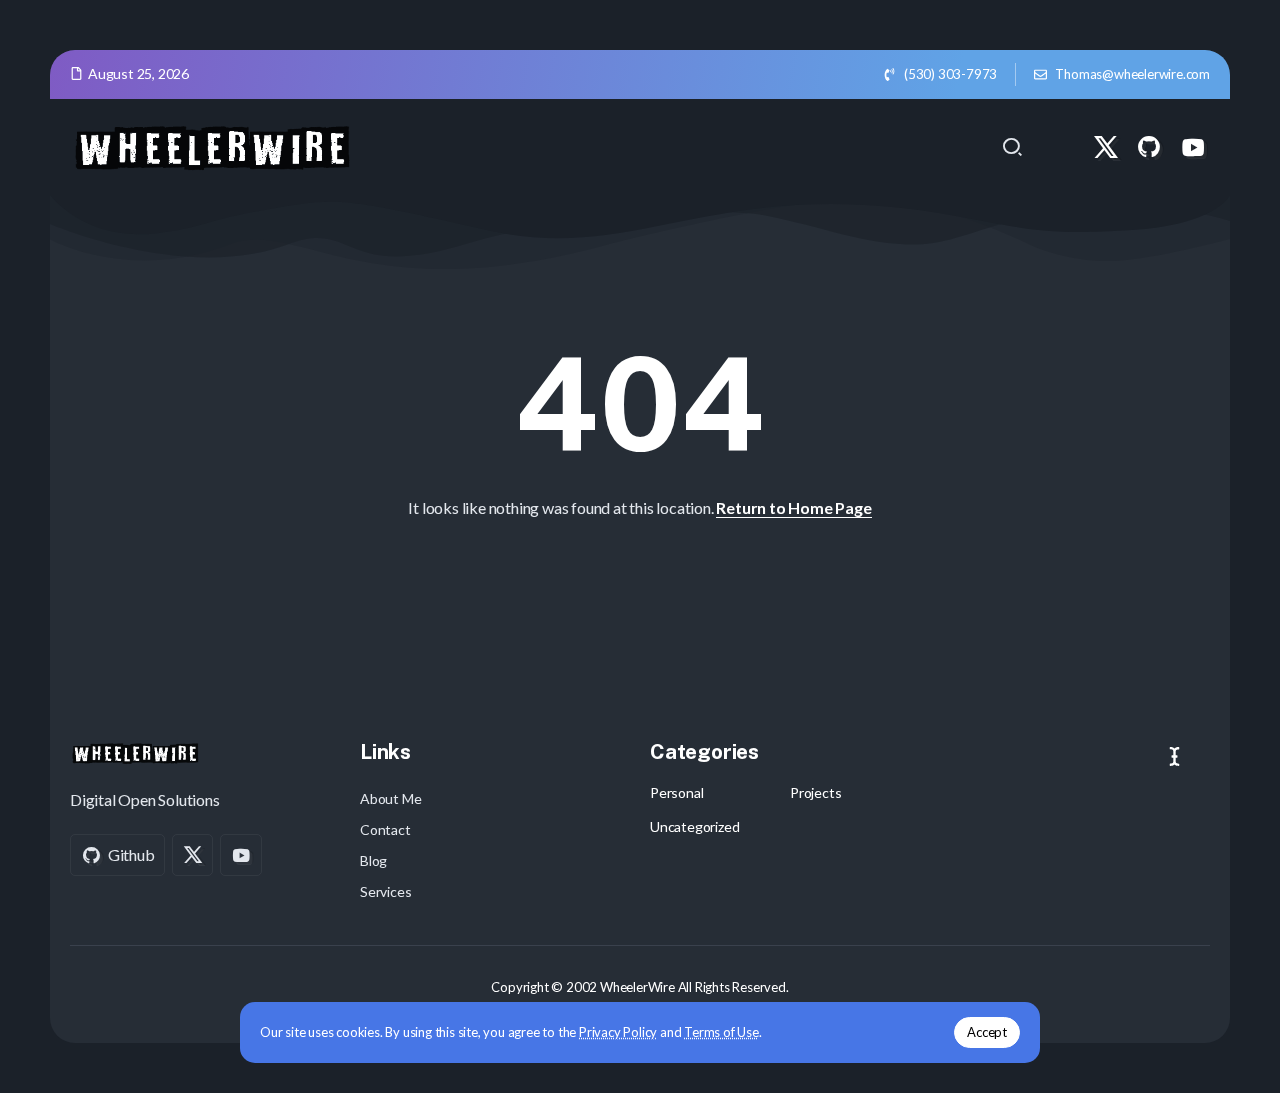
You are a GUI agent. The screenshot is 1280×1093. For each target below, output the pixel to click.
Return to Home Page (793, 507)
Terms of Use (721, 1032)
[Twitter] (1106, 147)
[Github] (1149, 147)
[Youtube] (1193, 147)
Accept (987, 1032)
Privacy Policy (618, 1032)
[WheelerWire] (211, 144)
